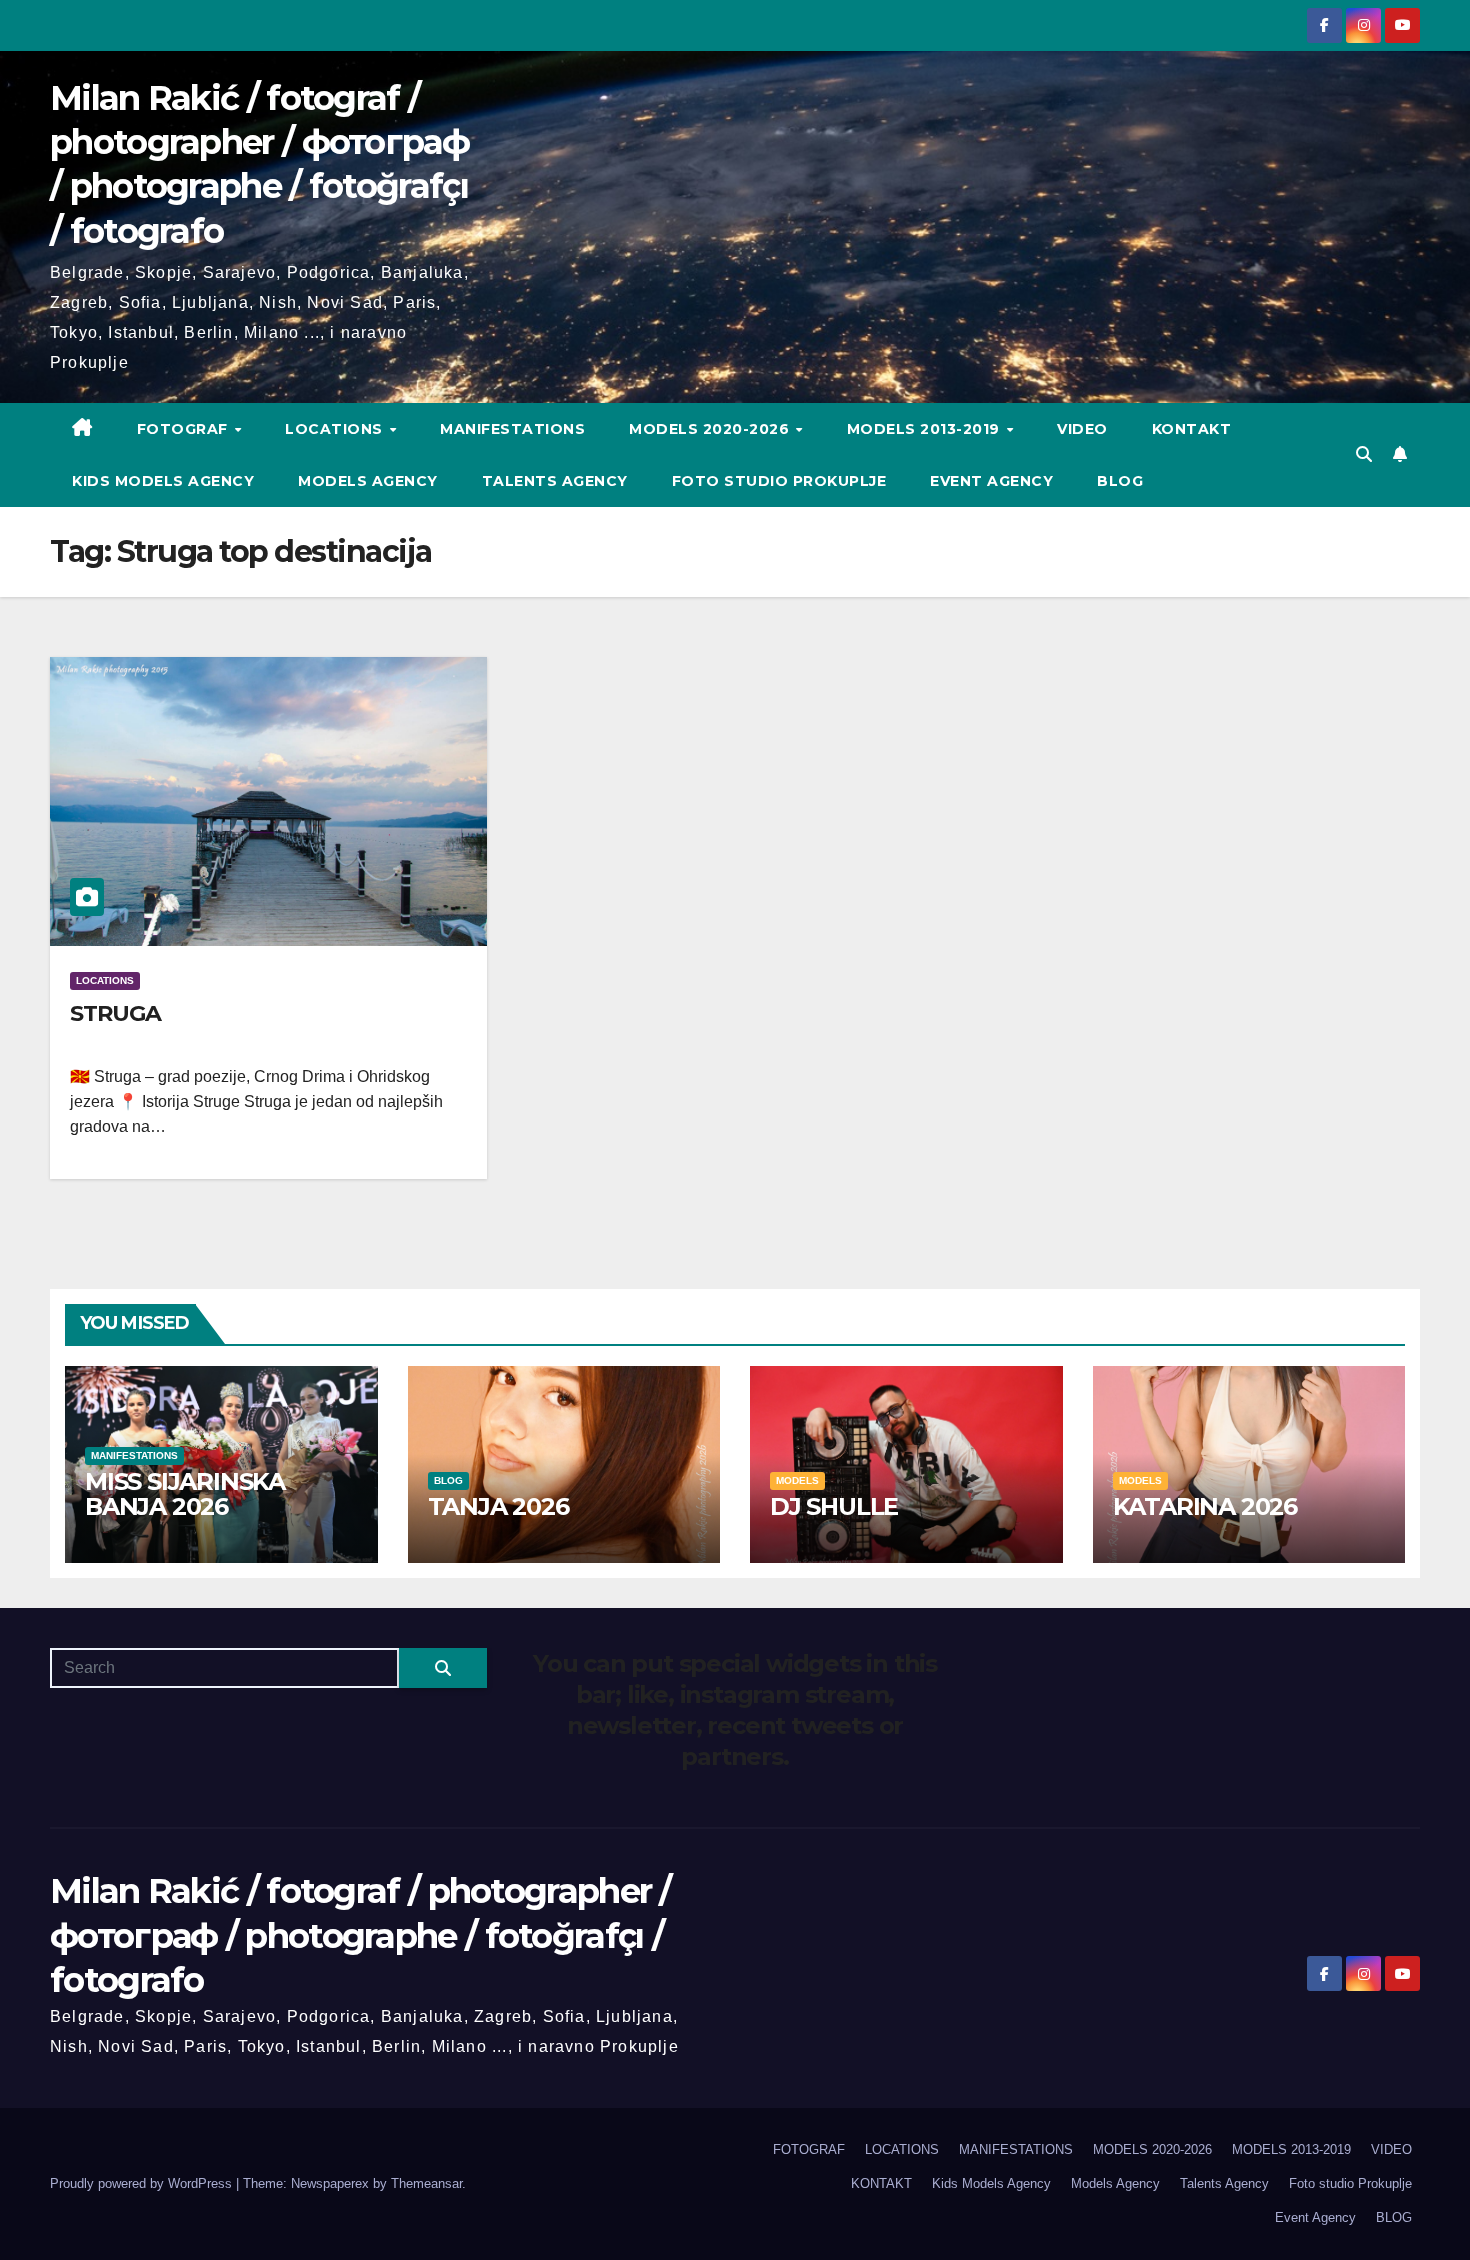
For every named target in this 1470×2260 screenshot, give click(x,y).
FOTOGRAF (185, 429)
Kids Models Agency (163, 481)
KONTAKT (1192, 429)
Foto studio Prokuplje (779, 481)
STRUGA (115, 1013)
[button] (1364, 454)
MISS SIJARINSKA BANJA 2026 (185, 1494)
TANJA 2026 (498, 1506)
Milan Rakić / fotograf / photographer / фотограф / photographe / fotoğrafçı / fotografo (360, 1935)
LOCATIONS (336, 429)
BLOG (1120, 481)
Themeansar (426, 2183)
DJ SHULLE (834, 1506)
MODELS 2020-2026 (711, 429)
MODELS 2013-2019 (926, 429)
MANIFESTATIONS (512, 429)
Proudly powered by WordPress (143, 2183)
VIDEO (1082, 429)
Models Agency (368, 481)
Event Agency (991, 481)
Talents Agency (555, 481)
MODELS (797, 1480)
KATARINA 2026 (1205, 1506)
